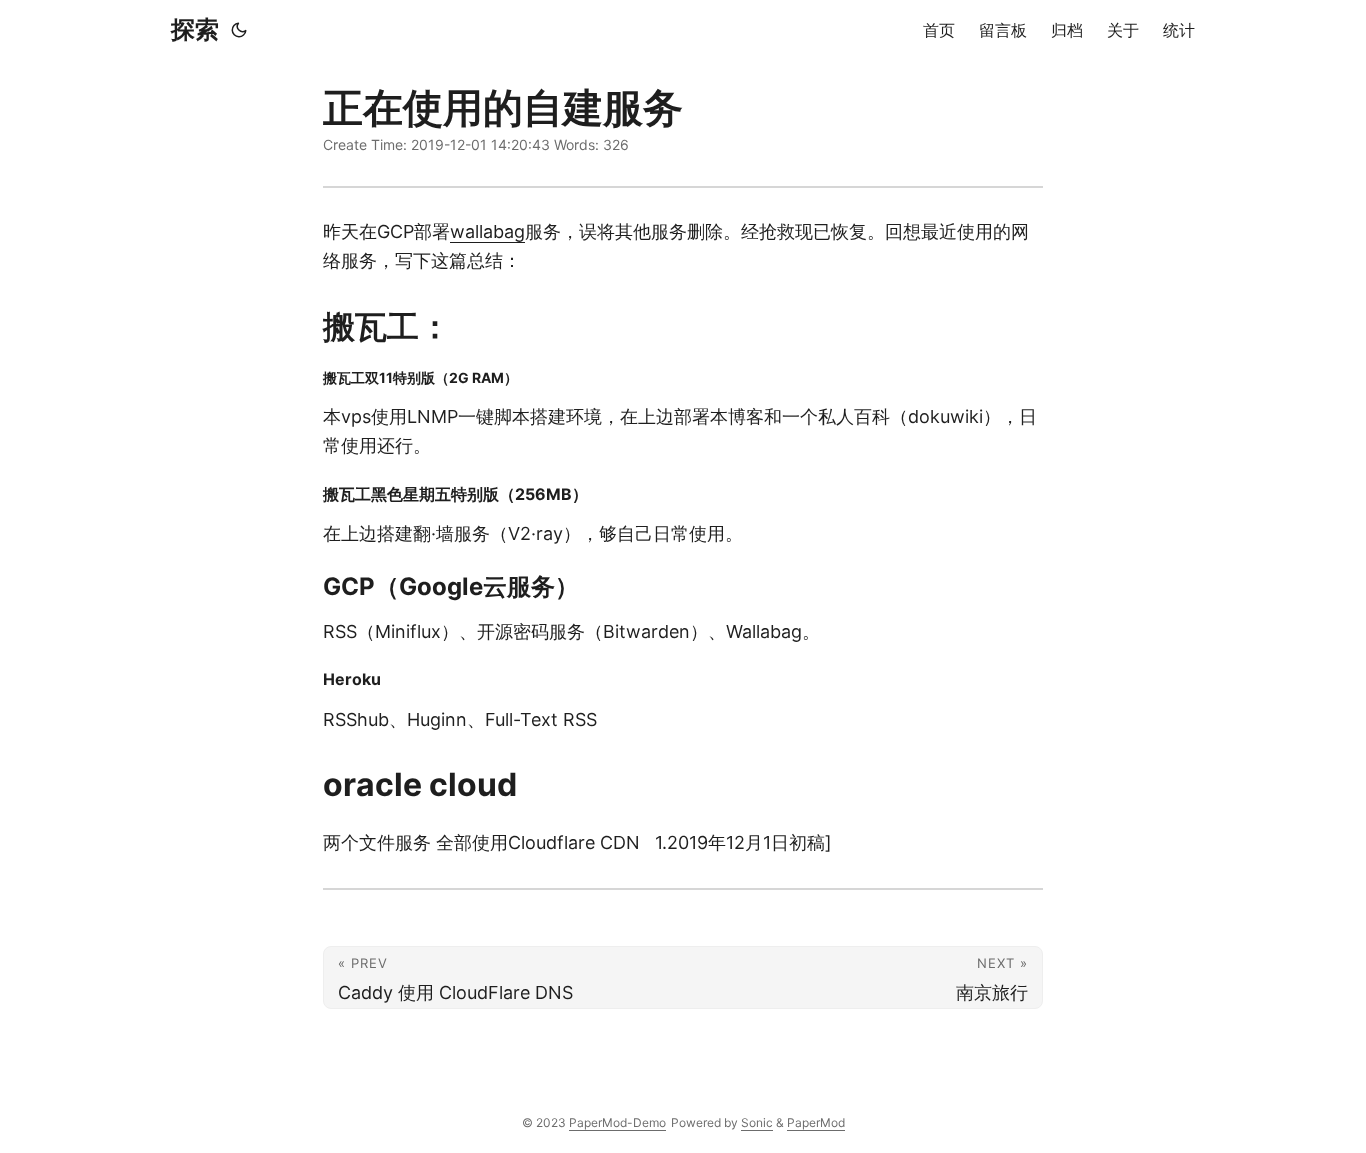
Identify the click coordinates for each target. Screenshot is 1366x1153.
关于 (1123, 30)
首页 (939, 30)
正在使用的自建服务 (503, 107)
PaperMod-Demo (617, 1122)
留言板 (1003, 30)
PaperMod (816, 1122)
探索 (195, 29)
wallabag (487, 231)
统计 (1179, 30)
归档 (1067, 30)
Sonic (757, 1122)
